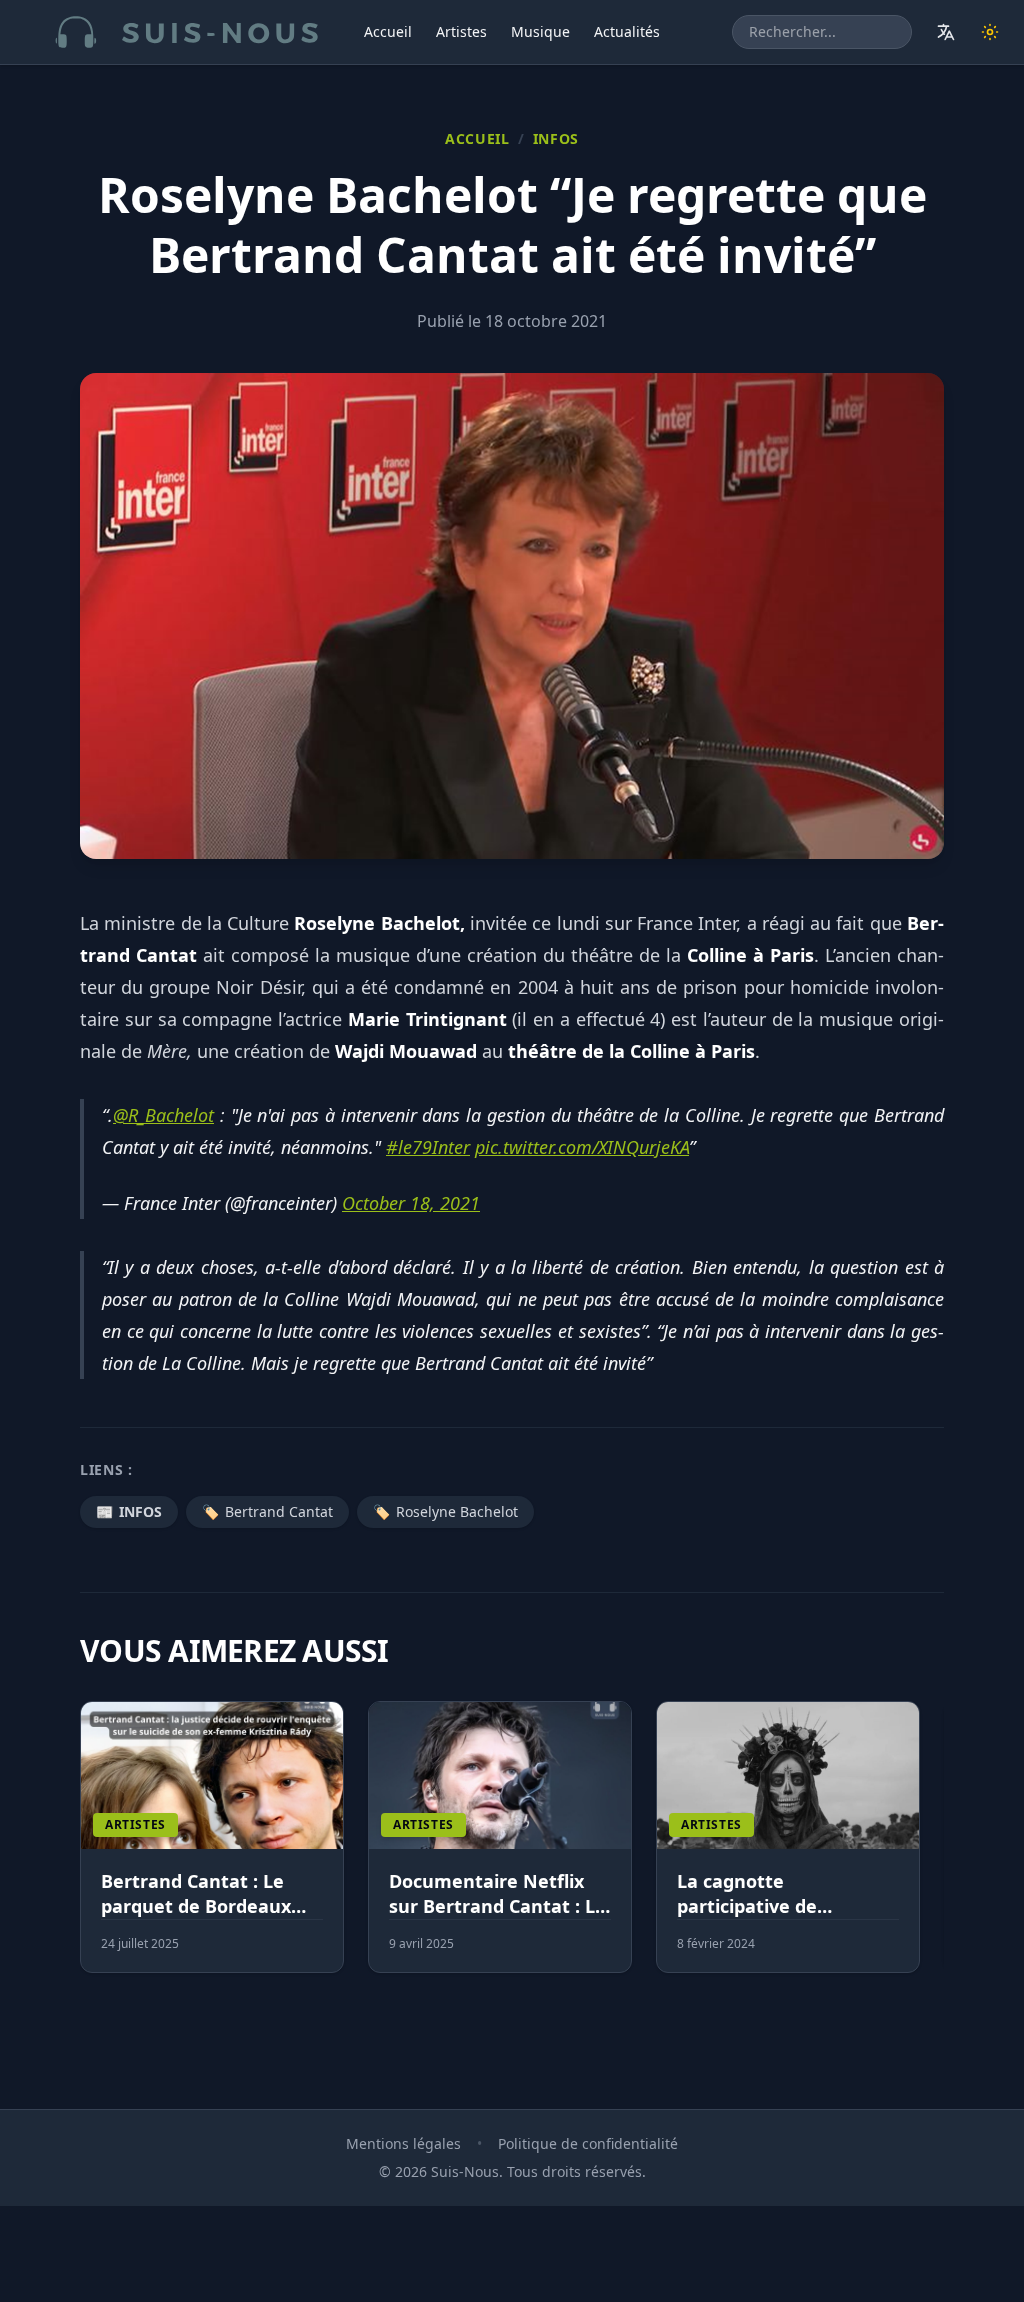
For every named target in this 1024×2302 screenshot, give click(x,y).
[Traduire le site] (946, 32)
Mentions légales (403, 2143)
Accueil (388, 31)
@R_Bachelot (163, 1115)
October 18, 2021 (411, 1203)
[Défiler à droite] (935, 1849)
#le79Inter (428, 1147)
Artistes (461, 31)
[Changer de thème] (990, 32)
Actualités (627, 31)
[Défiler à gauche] (89, 1849)
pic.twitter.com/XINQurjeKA (582, 1147)
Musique (540, 31)
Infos (556, 138)
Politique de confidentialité (588, 2143)
